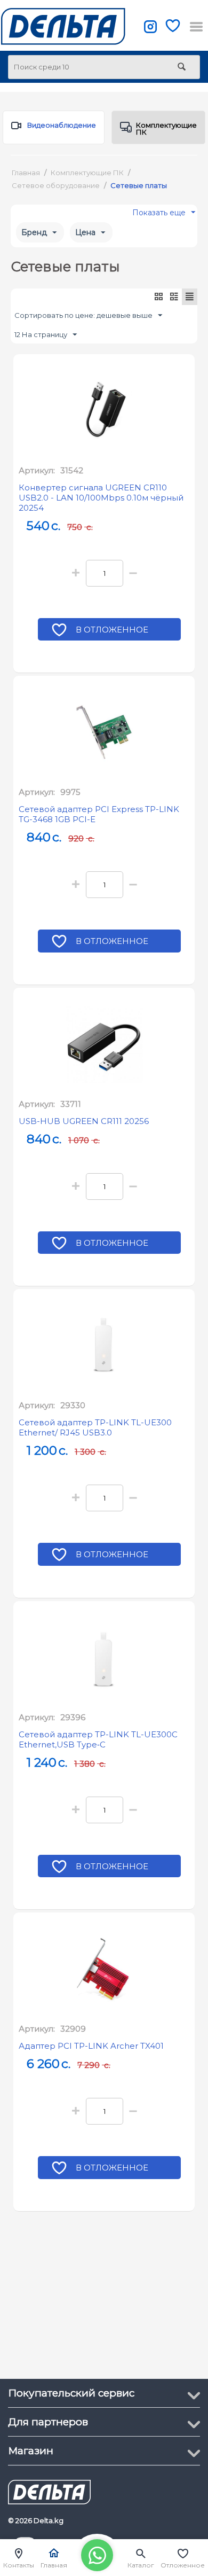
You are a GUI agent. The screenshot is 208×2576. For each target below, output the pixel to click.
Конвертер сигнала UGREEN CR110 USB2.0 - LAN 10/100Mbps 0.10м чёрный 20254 (101, 498)
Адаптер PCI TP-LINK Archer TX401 (91, 2046)
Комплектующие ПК (166, 128)
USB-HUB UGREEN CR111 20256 (84, 1121)
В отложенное (112, 630)
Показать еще (159, 215)
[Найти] (181, 68)
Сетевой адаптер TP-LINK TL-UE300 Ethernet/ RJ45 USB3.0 (95, 1427)
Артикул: (37, 470)
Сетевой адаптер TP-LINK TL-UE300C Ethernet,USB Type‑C (98, 1739)
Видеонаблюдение (62, 125)
